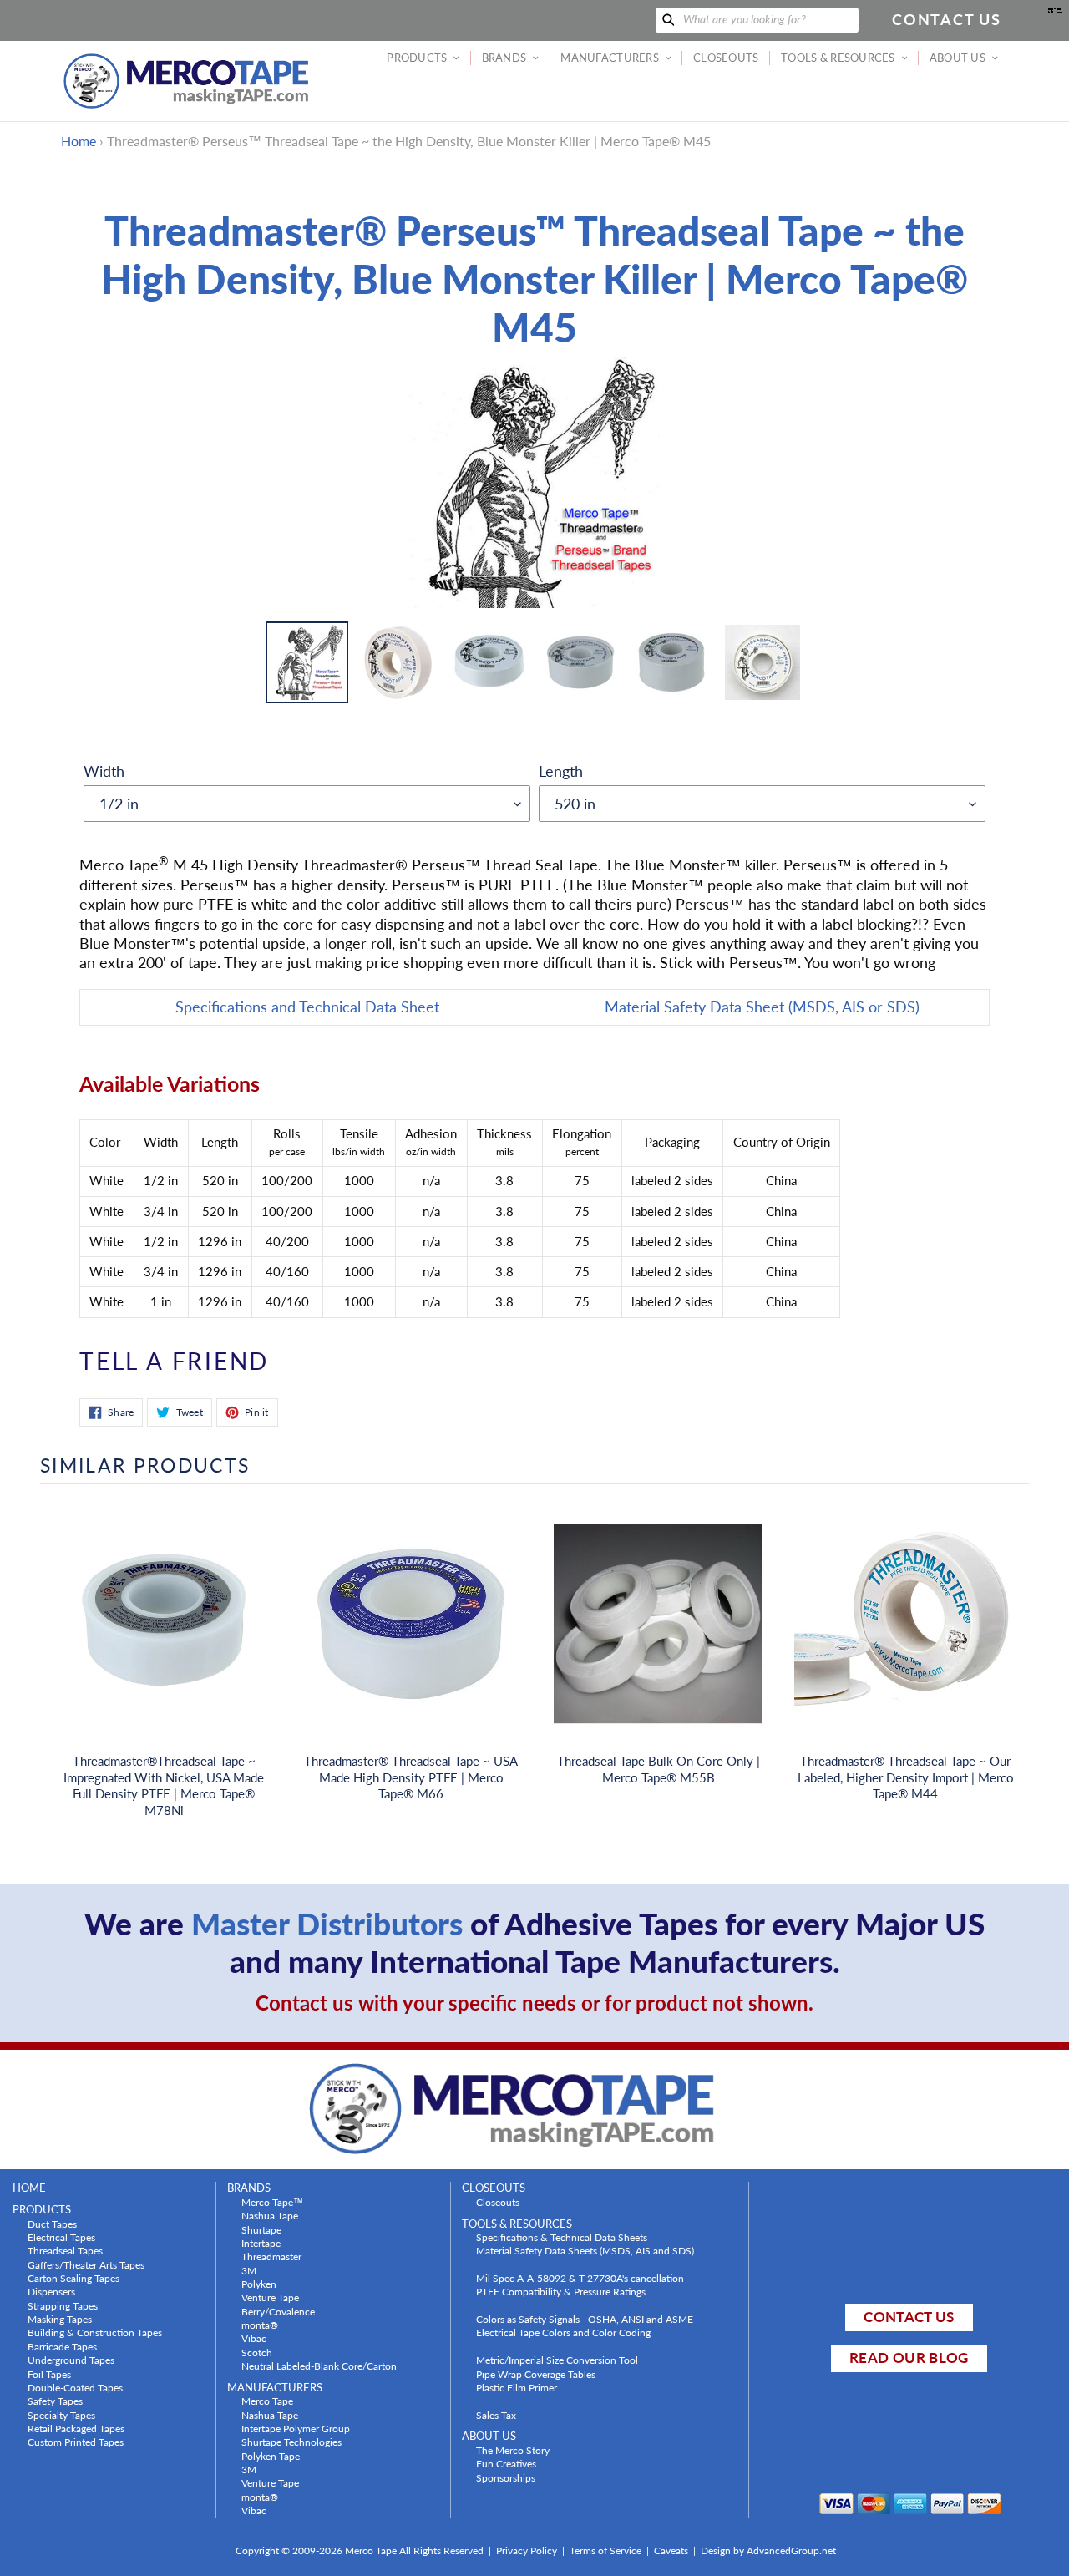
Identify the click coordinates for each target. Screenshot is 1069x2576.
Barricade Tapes (62, 2346)
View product (164, 1640)
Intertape (261, 2243)
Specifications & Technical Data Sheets (562, 2237)
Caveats (671, 2551)
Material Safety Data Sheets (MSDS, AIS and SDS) (585, 2250)
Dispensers (51, 2291)
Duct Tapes (52, 2224)
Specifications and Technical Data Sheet (307, 1007)
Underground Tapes (71, 2360)
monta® (260, 2325)
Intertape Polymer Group (296, 2428)
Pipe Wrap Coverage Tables (536, 2374)
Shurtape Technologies (291, 2442)
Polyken (259, 2284)
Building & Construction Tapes (95, 2332)
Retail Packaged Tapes (76, 2428)
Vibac (254, 2338)
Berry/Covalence (278, 2311)
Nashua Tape (270, 2215)
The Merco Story (513, 2450)
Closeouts (498, 2202)
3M (249, 2270)
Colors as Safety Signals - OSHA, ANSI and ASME (585, 2319)
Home (79, 141)
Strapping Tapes (63, 2305)
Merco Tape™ (272, 2202)
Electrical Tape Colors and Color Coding (563, 2332)
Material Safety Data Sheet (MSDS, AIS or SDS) (762, 1007)
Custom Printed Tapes (76, 2442)
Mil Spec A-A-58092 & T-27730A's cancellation (580, 2278)
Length (561, 771)
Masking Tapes (60, 2319)
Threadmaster (271, 2256)
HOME (29, 2188)
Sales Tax (496, 2415)
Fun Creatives (506, 2463)
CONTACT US (909, 2317)
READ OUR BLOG (909, 2358)
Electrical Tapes (61, 2237)
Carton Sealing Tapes (73, 2278)
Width (104, 771)
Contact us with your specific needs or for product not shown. (534, 2003)
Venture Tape (270, 2297)
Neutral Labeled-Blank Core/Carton (319, 2366)
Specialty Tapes (61, 2415)
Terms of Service (605, 2551)
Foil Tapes (49, 2374)
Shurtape (261, 2229)
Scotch (257, 2352)
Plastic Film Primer (517, 2387)
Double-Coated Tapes (75, 2387)
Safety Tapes (55, 2401)
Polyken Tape (271, 2456)
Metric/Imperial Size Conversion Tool (557, 2360)
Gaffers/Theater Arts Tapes (86, 2264)
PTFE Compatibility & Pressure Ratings (561, 2291)
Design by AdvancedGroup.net (768, 2551)
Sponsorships (506, 2477)
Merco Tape (267, 2401)
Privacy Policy (527, 2551)
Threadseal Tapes (65, 2250)
